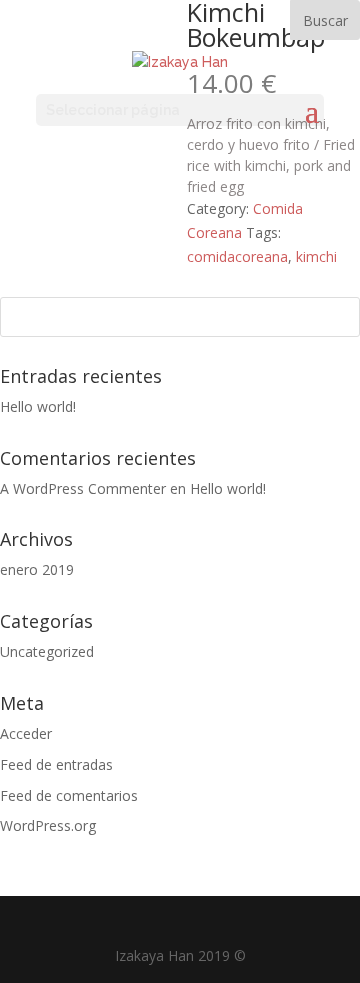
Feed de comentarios (69, 795)
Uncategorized (47, 651)
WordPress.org (48, 825)
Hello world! (38, 406)
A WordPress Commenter (83, 488)
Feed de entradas (56, 764)
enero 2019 (37, 569)
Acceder (26, 733)
